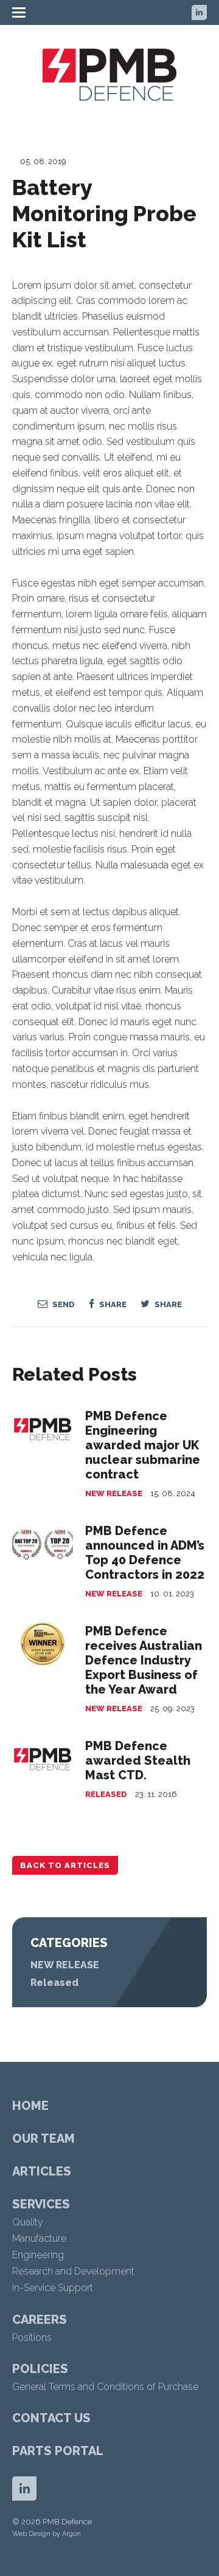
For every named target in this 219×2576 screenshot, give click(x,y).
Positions (32, 2337)
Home (30, 2106)
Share (112, 1304)
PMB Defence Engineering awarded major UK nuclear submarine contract (143, 1445)
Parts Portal (58, 2451)
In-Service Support (53, 2288)
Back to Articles (65, 1865)
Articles (42, 2171)
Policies (40, 2369)
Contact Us (51, 2418)
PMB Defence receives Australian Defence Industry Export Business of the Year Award (144, 1660)
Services (41, 2204)
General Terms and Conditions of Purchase (105, 2387)
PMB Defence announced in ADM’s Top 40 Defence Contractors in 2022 (145, 1553)
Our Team (43, 2138)
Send (63, 1304)
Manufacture (39, 2238)
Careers (40, 2320)
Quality (28, 2222)
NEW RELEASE (114, 1493)
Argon (71, 2534)
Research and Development (73, 2271)
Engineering (38, 2255)
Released (106, 1794)
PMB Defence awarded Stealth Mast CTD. (138, 1760)
